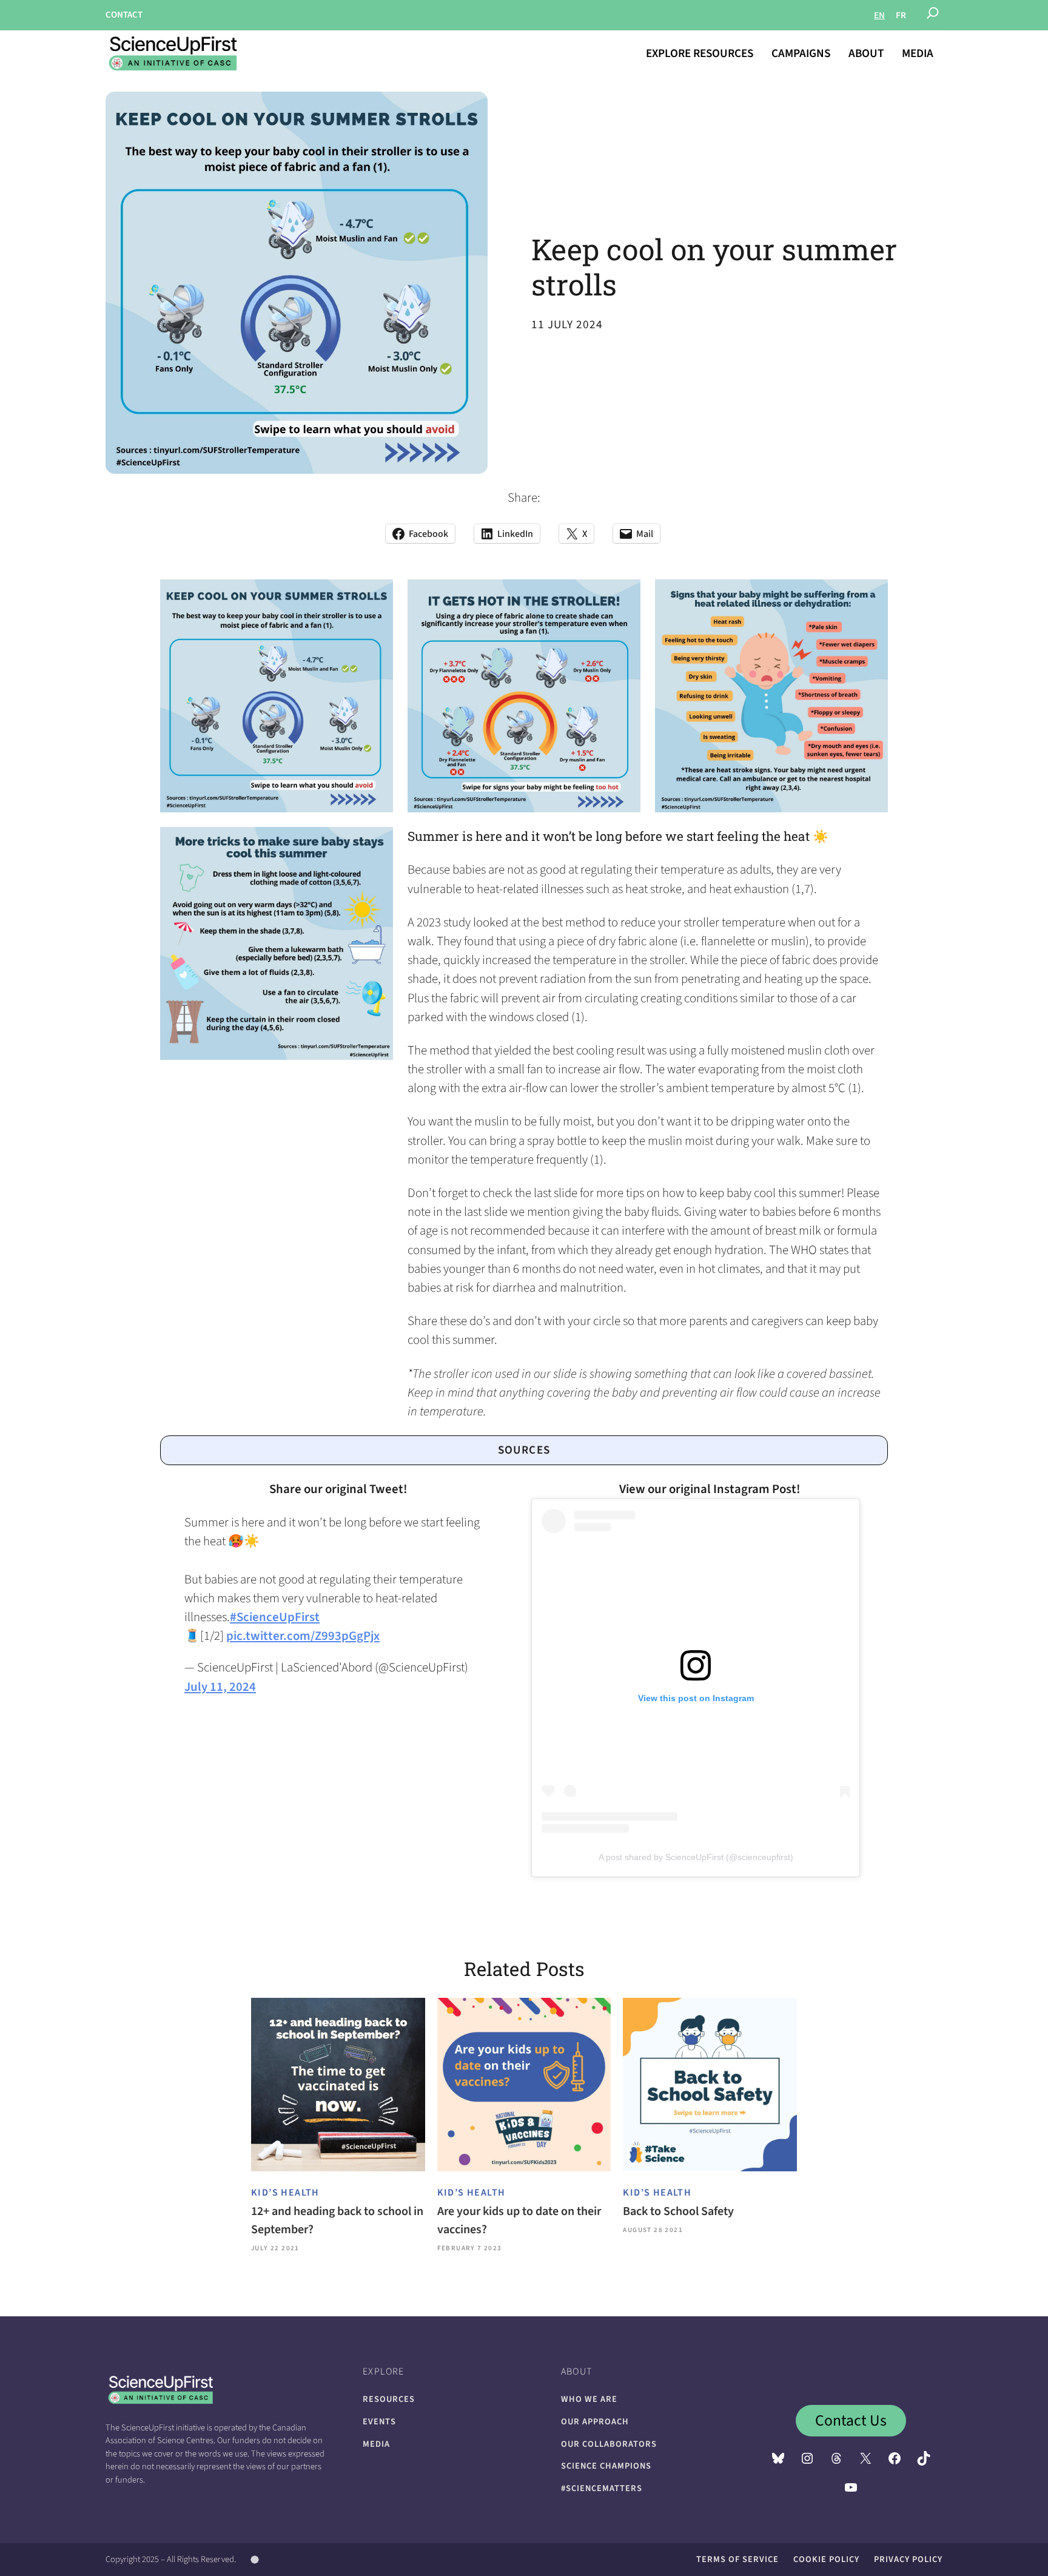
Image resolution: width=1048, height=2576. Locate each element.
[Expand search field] (933, 15)
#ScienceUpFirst (275, 1617)
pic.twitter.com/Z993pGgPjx (303, 1636)
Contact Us (851, 2421)
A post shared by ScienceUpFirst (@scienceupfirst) (696, 1857)
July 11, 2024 (220, 1687)
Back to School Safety (678, 2211)
